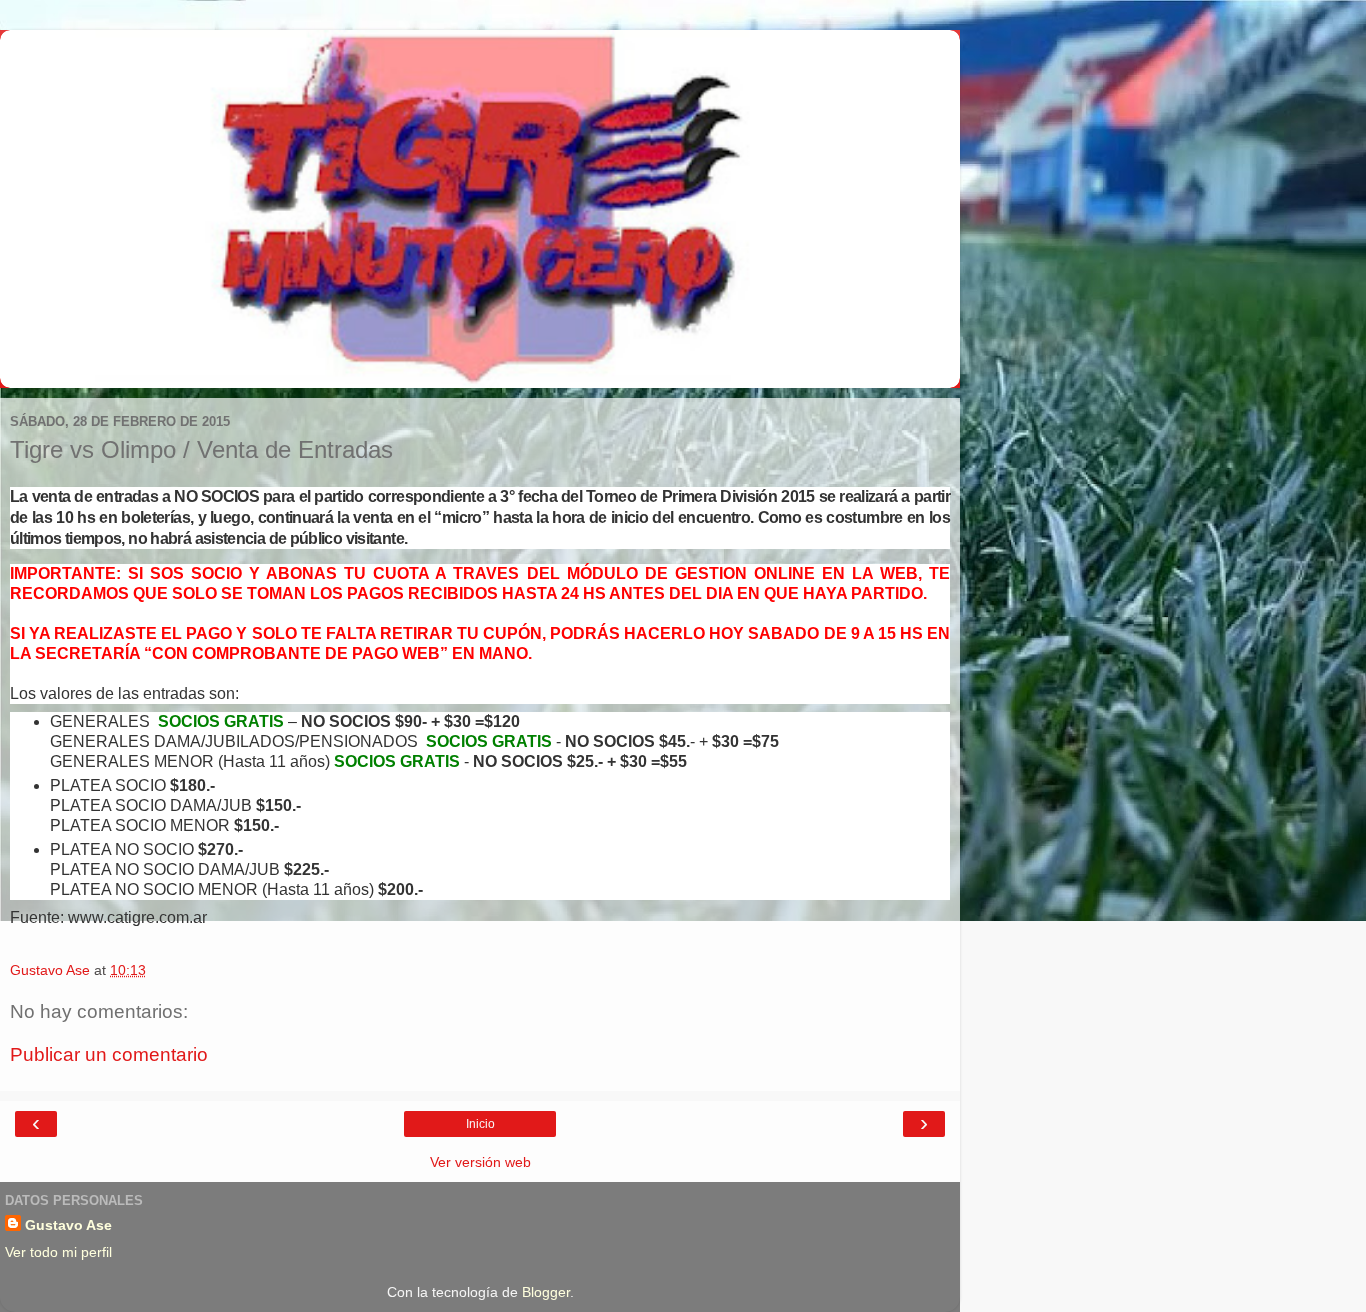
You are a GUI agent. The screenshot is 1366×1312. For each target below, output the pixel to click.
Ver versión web (480, 1162)
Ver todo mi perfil (58, 1252)
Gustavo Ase (68, 1225)
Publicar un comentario (109, 1054)
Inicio (480, 1124)
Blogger (546, 1292)
